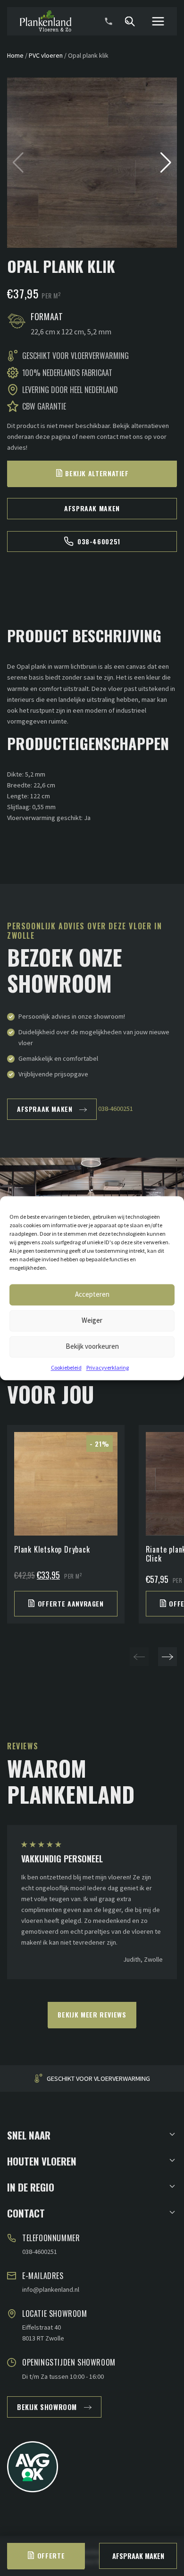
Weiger (92, 1320)
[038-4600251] (109, 21)
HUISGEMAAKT (99, 2079)
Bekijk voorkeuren (92, 1346)
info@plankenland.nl (51, 2289)
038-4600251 (99, 541)
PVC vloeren (46, 55)
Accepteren (92, 1294)
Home (15, 55)
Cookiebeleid (66, 1367)
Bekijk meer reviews (92, 2014)
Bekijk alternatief (97, 473)
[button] (166, 163)
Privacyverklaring (108, 1367)
